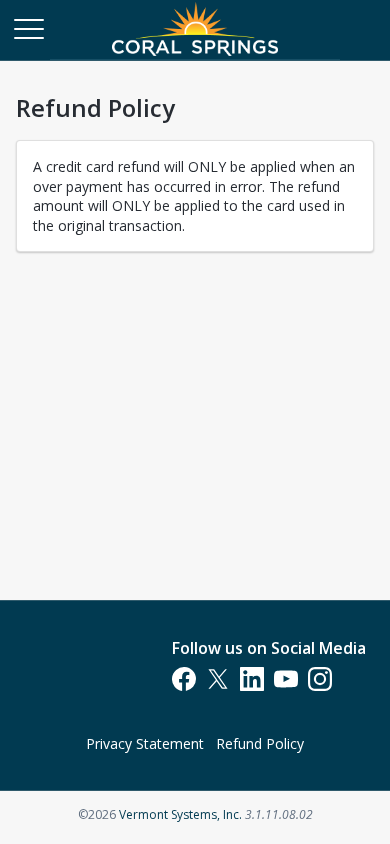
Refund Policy (260, 743)
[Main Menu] (28, 28)
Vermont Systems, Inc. (180, 814)
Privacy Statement (145, 743)
